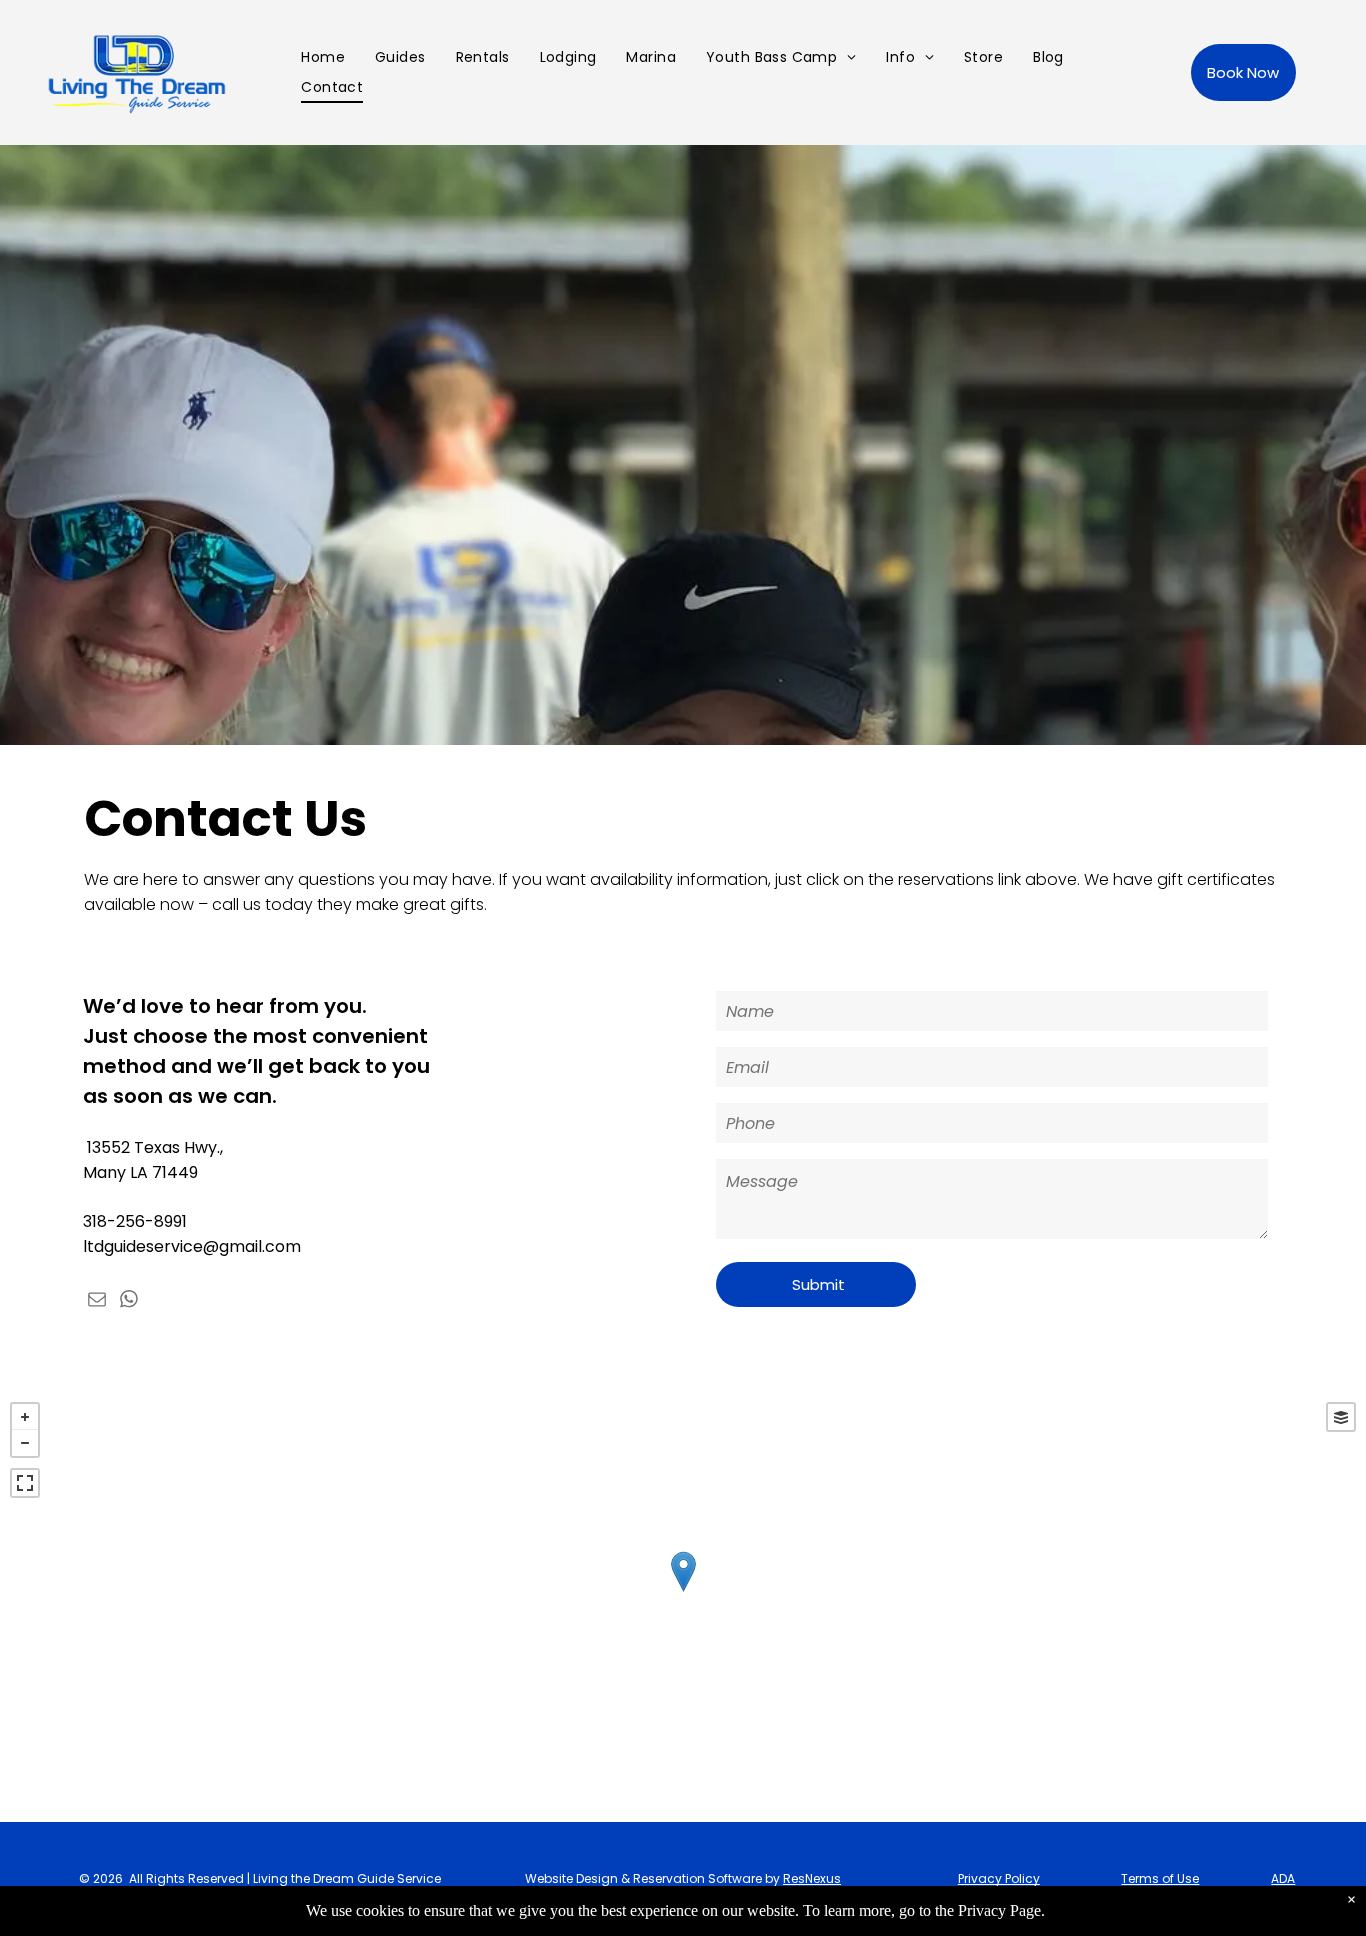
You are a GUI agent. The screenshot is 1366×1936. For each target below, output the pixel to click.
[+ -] (683, 1592)
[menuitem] (323, 57)
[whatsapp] (129, 1301)
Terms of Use (1160, 1878)
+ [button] (25, 1417)
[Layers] (1341, 1417)
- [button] (25, 1443)
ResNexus (812, 1878)
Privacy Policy (999, 1878)
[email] (97, 1301)
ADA (1283, 1878)
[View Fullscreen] (25, 1483)
